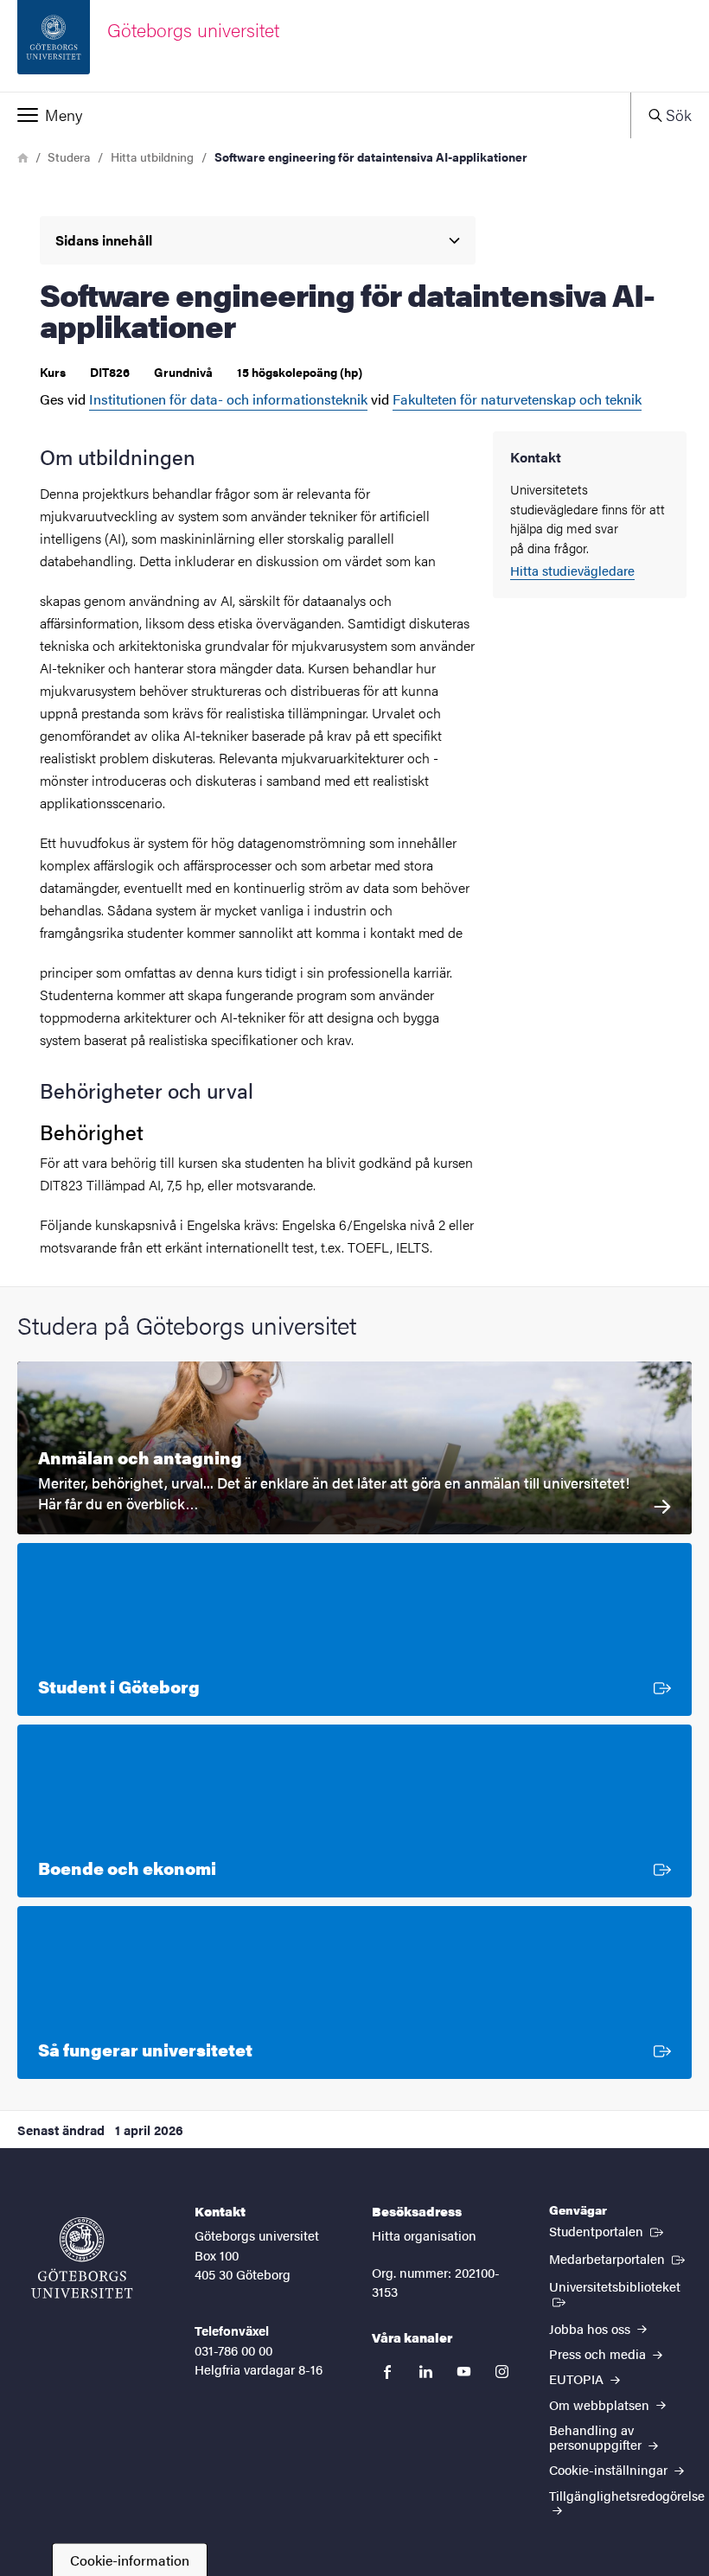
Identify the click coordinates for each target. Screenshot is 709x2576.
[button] (315, 115)
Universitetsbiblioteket (620, 2286)
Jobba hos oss (591, 2328)
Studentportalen (608, 2230)
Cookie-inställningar (610, 2469)
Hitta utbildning (152, 156)
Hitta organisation (424, 2235)
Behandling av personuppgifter (597, 2437)
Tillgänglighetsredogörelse (627, 2495)
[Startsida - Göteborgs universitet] (82, 2258)
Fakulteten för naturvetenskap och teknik (517, 399)
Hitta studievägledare (572, 570)
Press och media (599, 2353)
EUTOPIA (578, 2378)
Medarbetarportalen (619, 2258)
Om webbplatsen (601, 2404)
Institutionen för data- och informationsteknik (228, 399)
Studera (69, 156)
